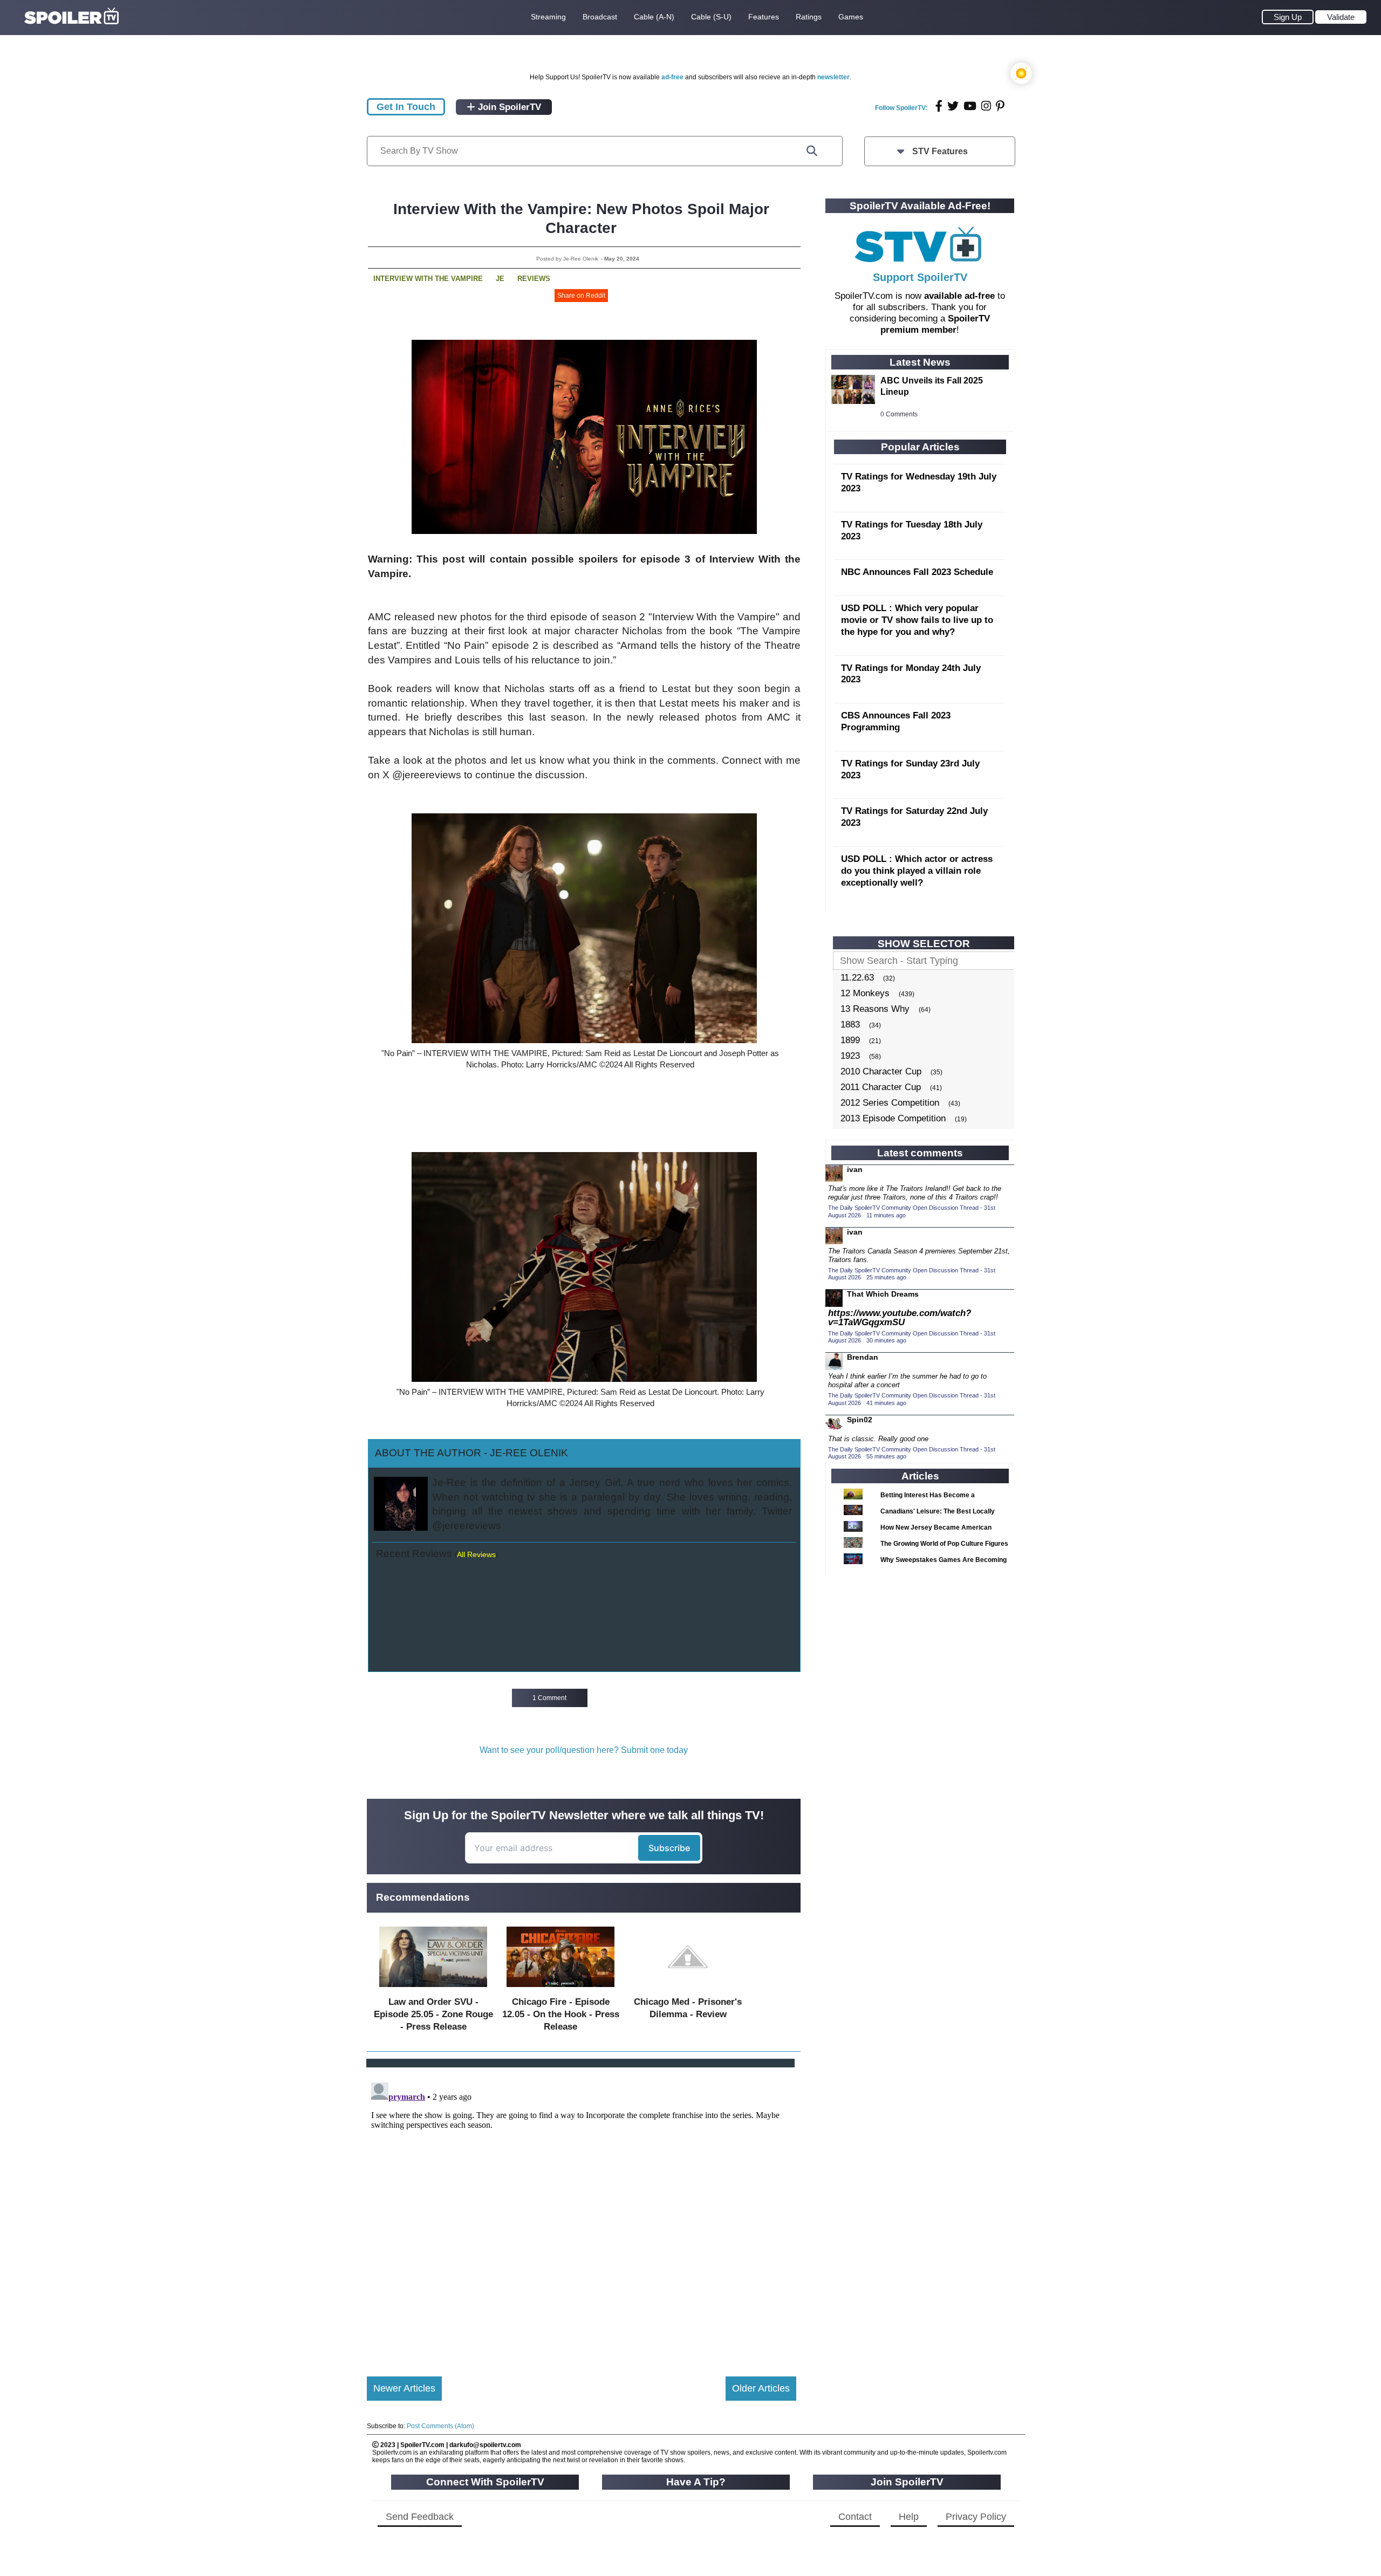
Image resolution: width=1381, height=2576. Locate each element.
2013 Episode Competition (893, 1118)
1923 (850, 1056)
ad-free (672, 77)
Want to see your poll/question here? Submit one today (584, 1750)
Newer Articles (404, 2388)
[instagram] (986, 106)
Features (764, 17)
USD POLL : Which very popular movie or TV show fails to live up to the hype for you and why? (917, 620)
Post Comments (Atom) (440, 2426)
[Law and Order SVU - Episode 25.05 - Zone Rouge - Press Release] (433, 1989)
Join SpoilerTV (508, 107)
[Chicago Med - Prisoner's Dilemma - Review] (688, 1989)
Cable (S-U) (711, 17)
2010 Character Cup (881, 1071)
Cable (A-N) (654, 17)
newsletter (833, 77)
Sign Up (1288, 17)
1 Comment (549, 1698)
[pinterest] (1000, 106)
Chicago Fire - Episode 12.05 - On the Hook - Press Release (561, 2014)
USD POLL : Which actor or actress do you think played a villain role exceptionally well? (917, 871)
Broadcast (600, 17)
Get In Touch (406, 107)
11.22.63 (857, 978)
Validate (1341, 17)
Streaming (548, 17)
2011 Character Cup (881, 1087)
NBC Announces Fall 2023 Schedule (917, 572)
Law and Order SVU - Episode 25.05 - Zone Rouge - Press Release (433, 2014)
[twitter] (953, 106)
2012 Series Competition (890, 1103)
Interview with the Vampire (428, 279)
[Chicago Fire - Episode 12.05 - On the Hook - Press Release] (560, 1989)
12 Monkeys (865, 993)
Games (851, 17)
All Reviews (476, 1554)
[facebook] (939, 106)
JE (500, 279)
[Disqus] (582, 2213)
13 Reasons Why (875, 1009)
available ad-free (959, 296)
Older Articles (761, 2388)
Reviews (534, 279)
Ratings (809, 17)
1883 (850, 1025)
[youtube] (970, 106)
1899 (850, 1040)
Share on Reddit (581, 296)
